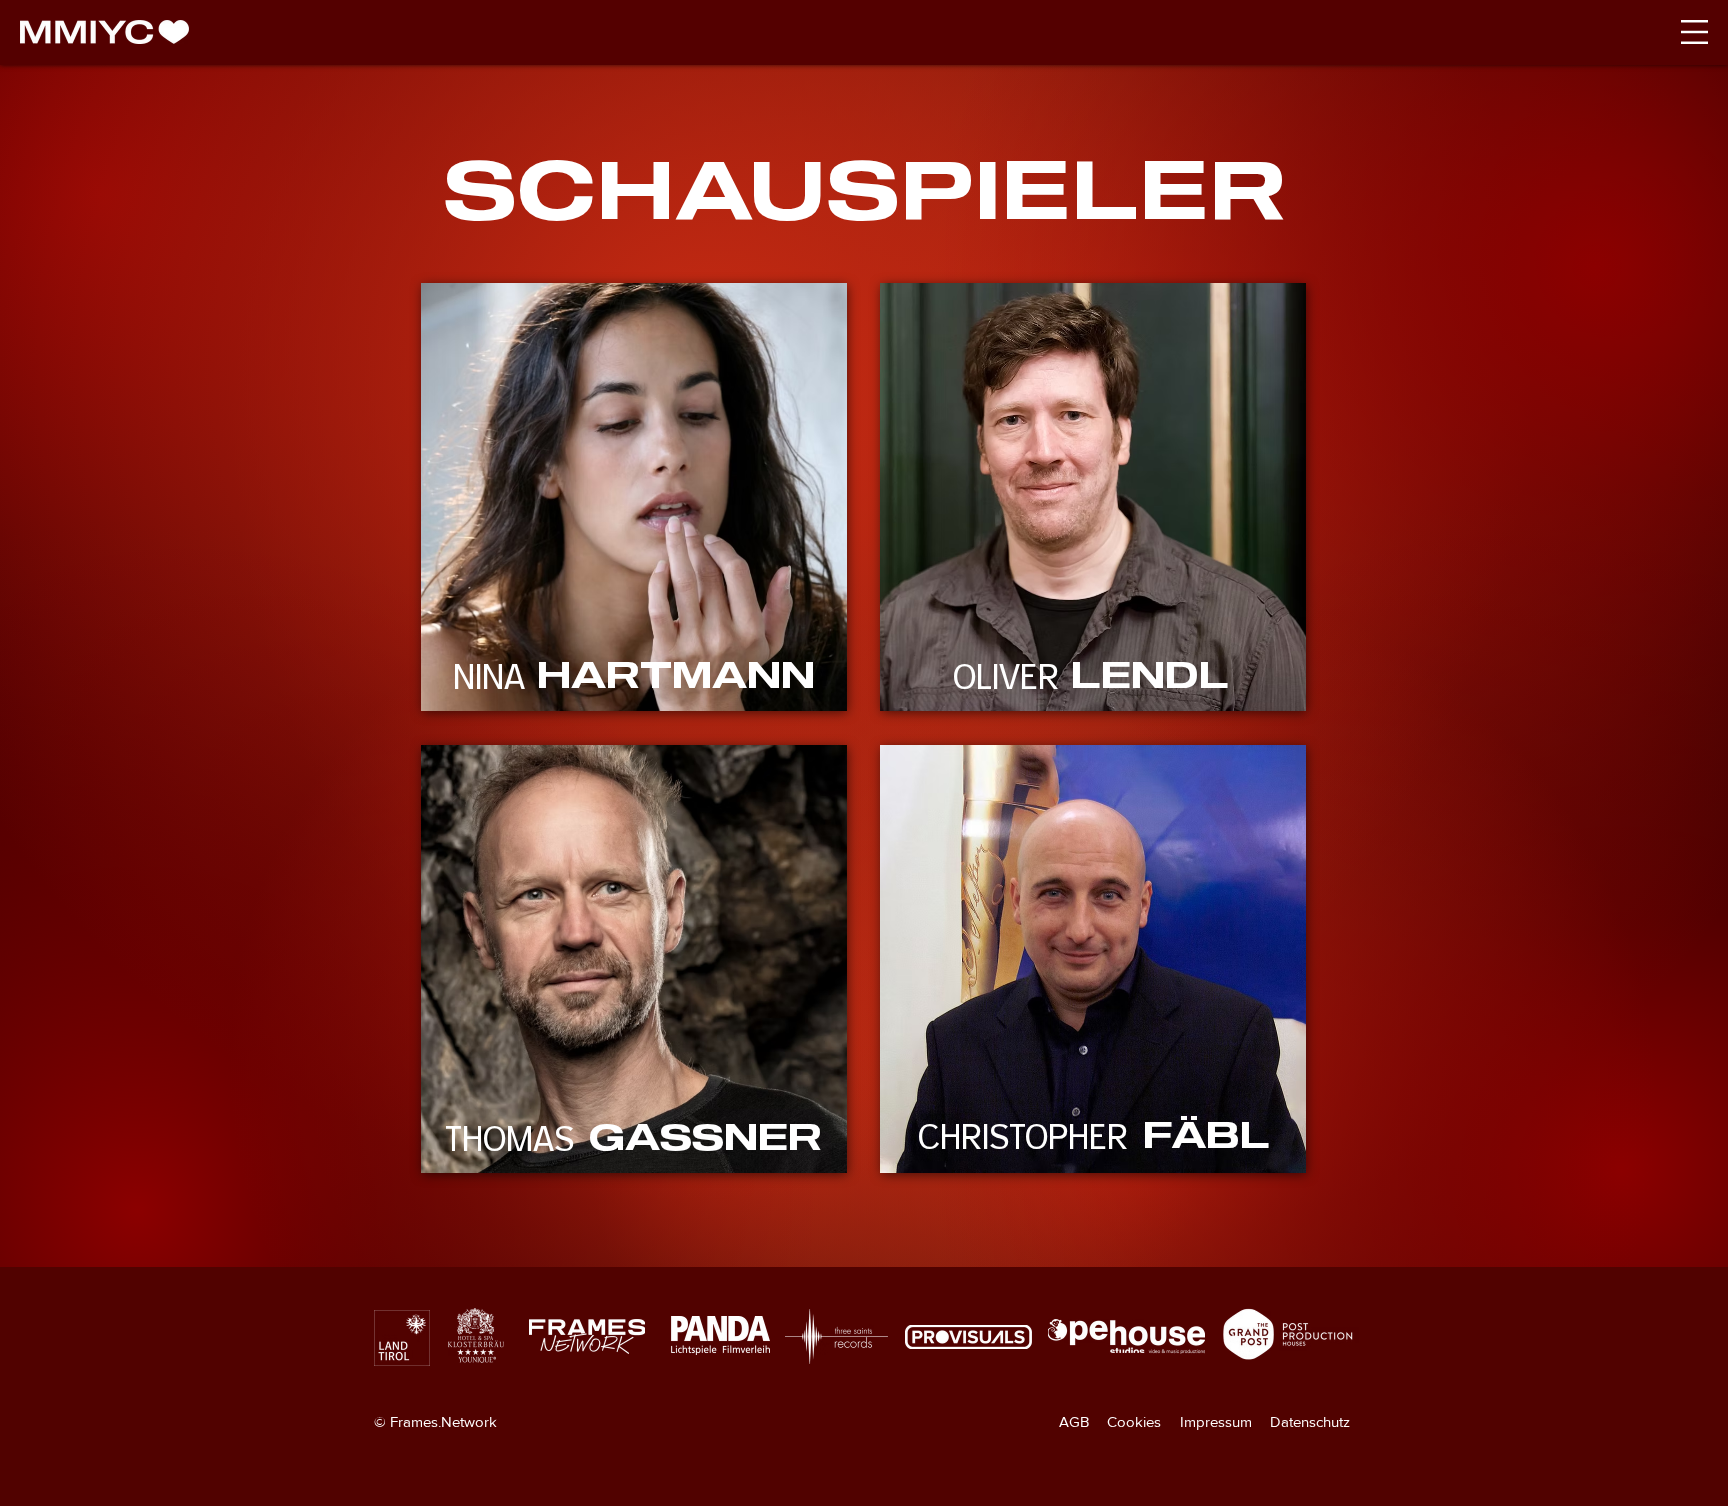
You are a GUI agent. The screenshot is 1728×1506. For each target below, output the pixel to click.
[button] (1694, 32)
